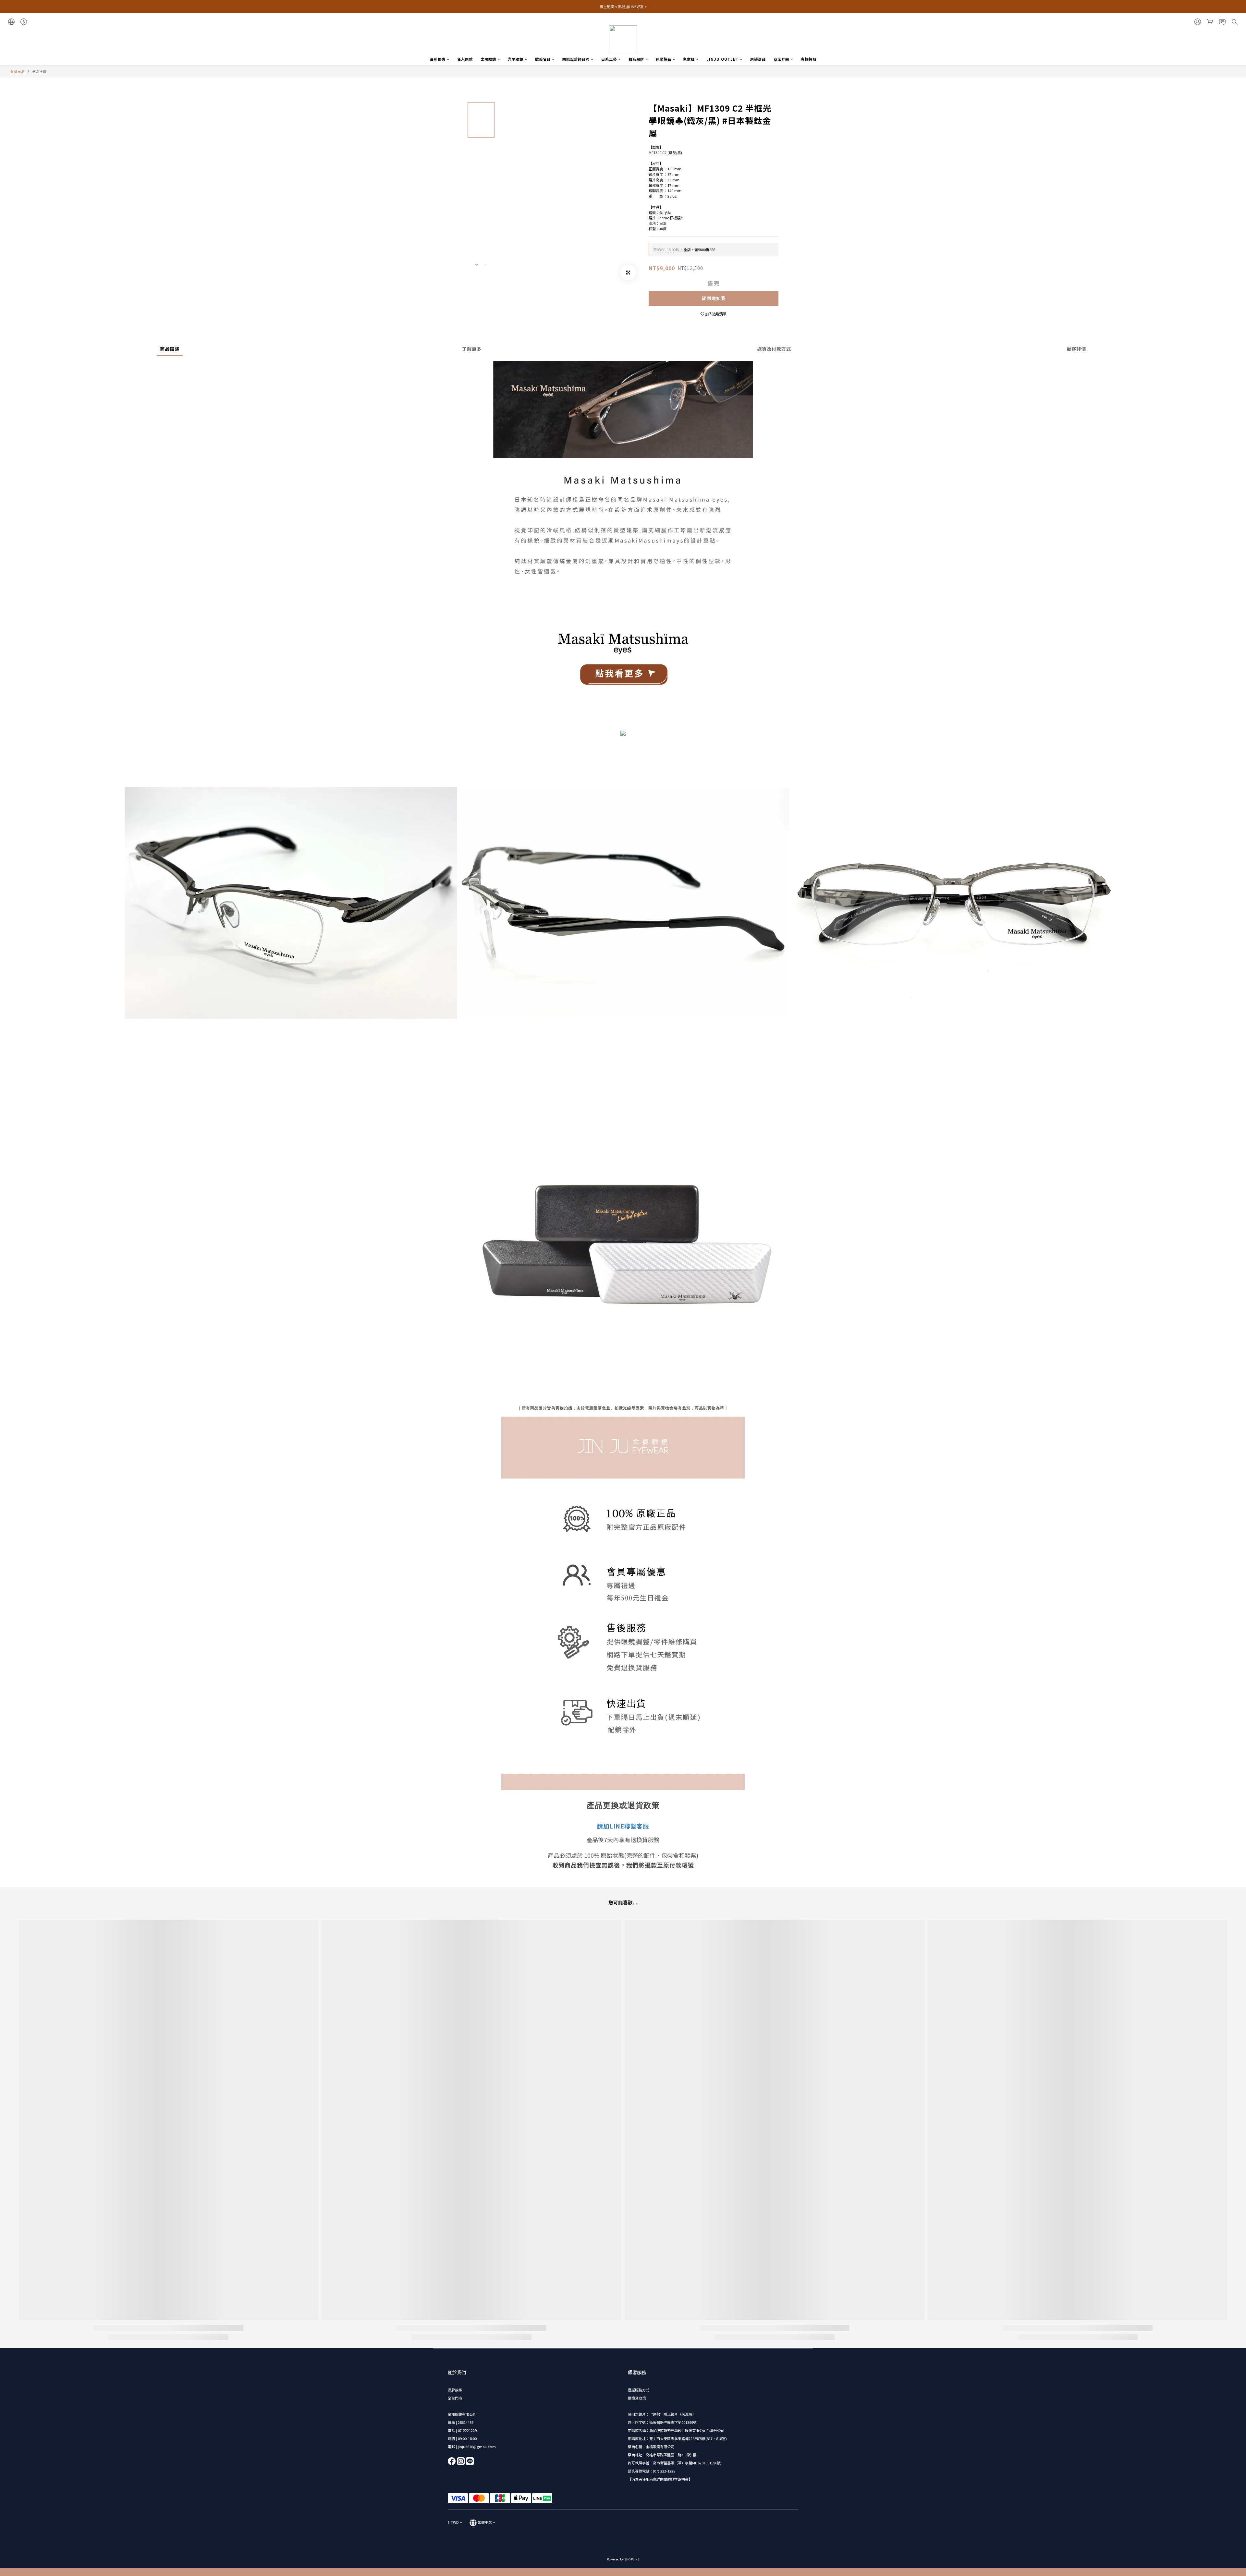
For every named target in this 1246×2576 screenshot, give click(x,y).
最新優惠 (438, 59)
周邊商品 (758, 59)
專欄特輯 (809, 59)
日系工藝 (609, 59)
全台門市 (455, 2398)
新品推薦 (40, 72)
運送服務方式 (639, 2390)
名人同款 (465, 59)
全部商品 (18, 72)
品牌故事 (455, 2390)
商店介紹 (781, 59)
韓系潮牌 (636, 59)
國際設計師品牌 (576, 59)
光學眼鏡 (516, 59)
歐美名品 (543, 59)
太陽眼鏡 (488, 59)
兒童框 (689, 59)
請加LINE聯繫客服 (623, 1826)
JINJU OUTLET (722, 59)
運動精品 (664, 59)
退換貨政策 (637, 2398)
